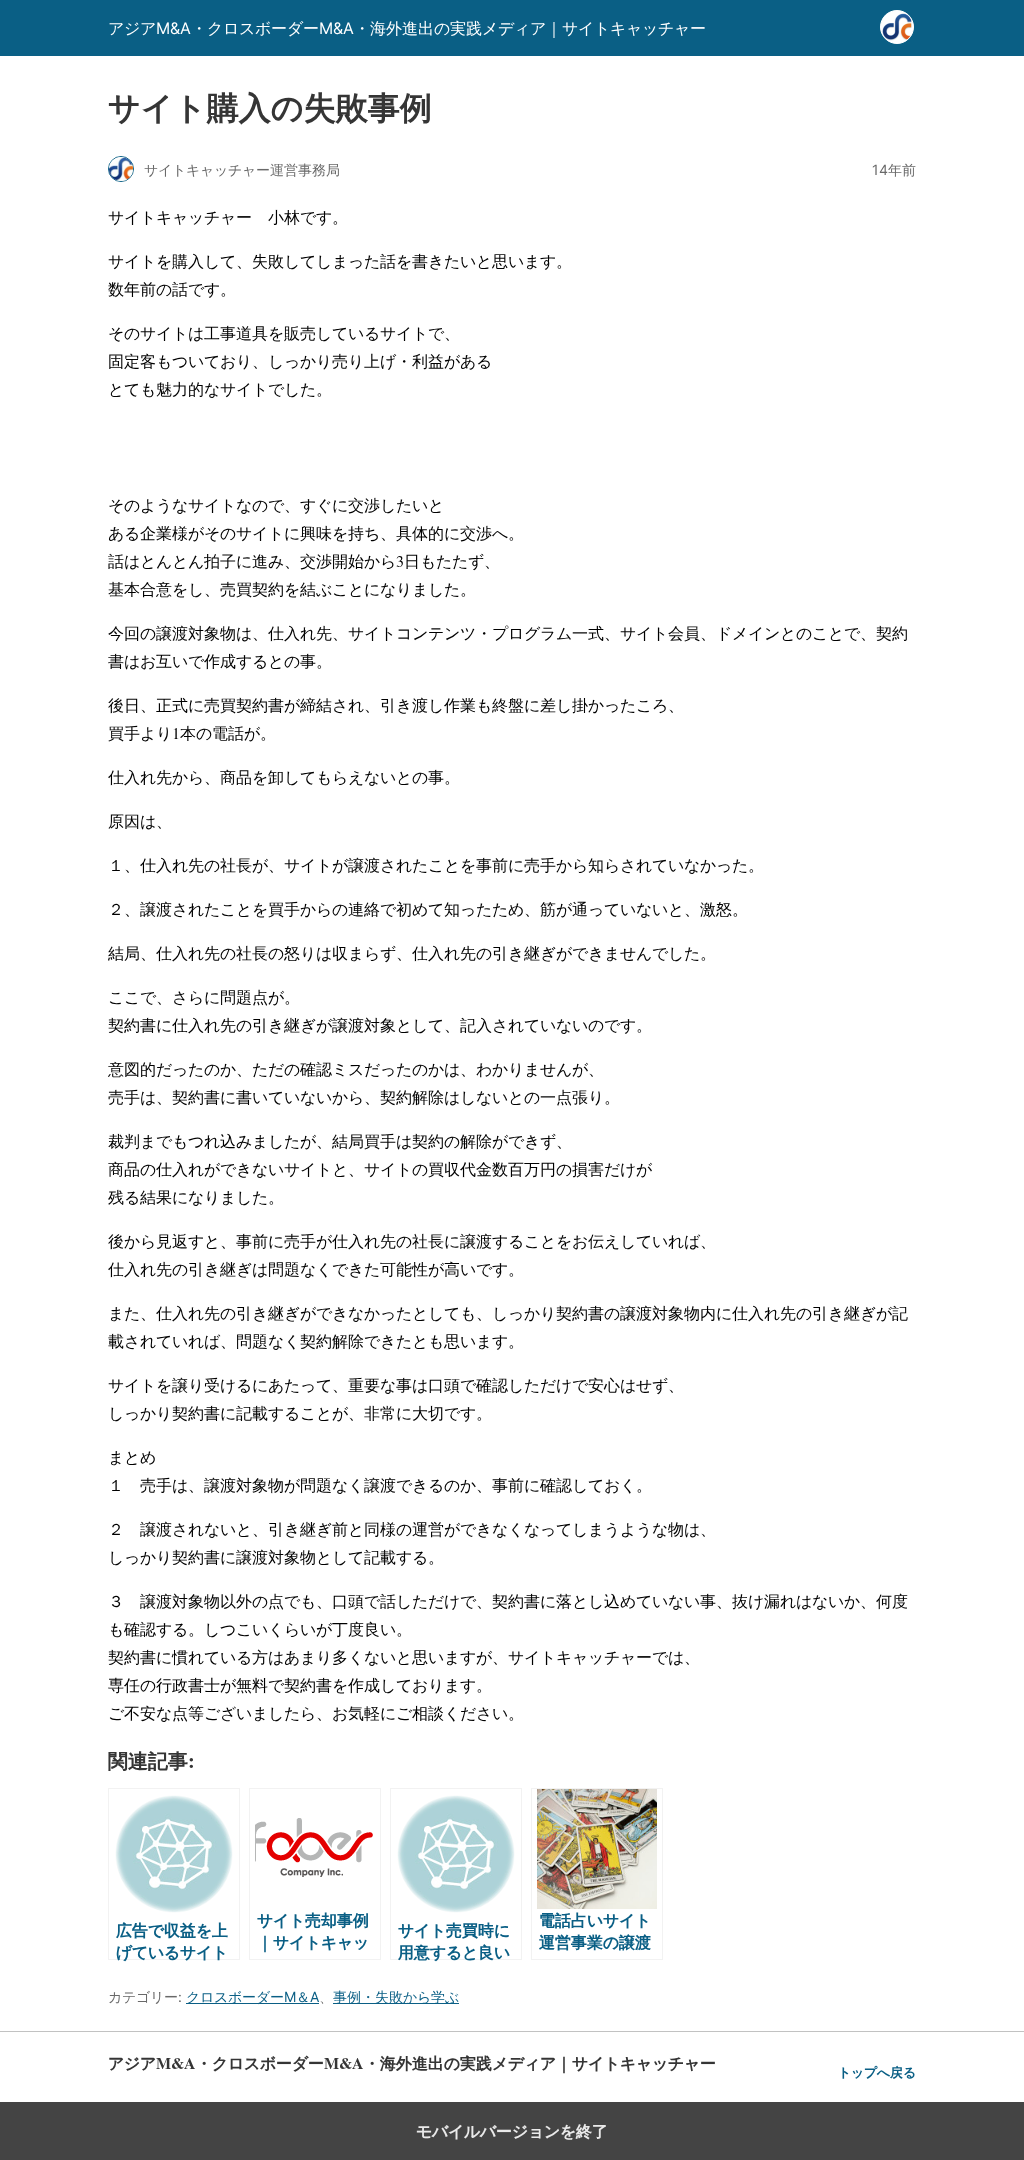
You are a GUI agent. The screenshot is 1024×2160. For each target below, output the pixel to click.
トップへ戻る (877, 2072)
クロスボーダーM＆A (252, 1996)
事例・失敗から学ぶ (396, 1996)
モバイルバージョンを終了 (512, 2131)
